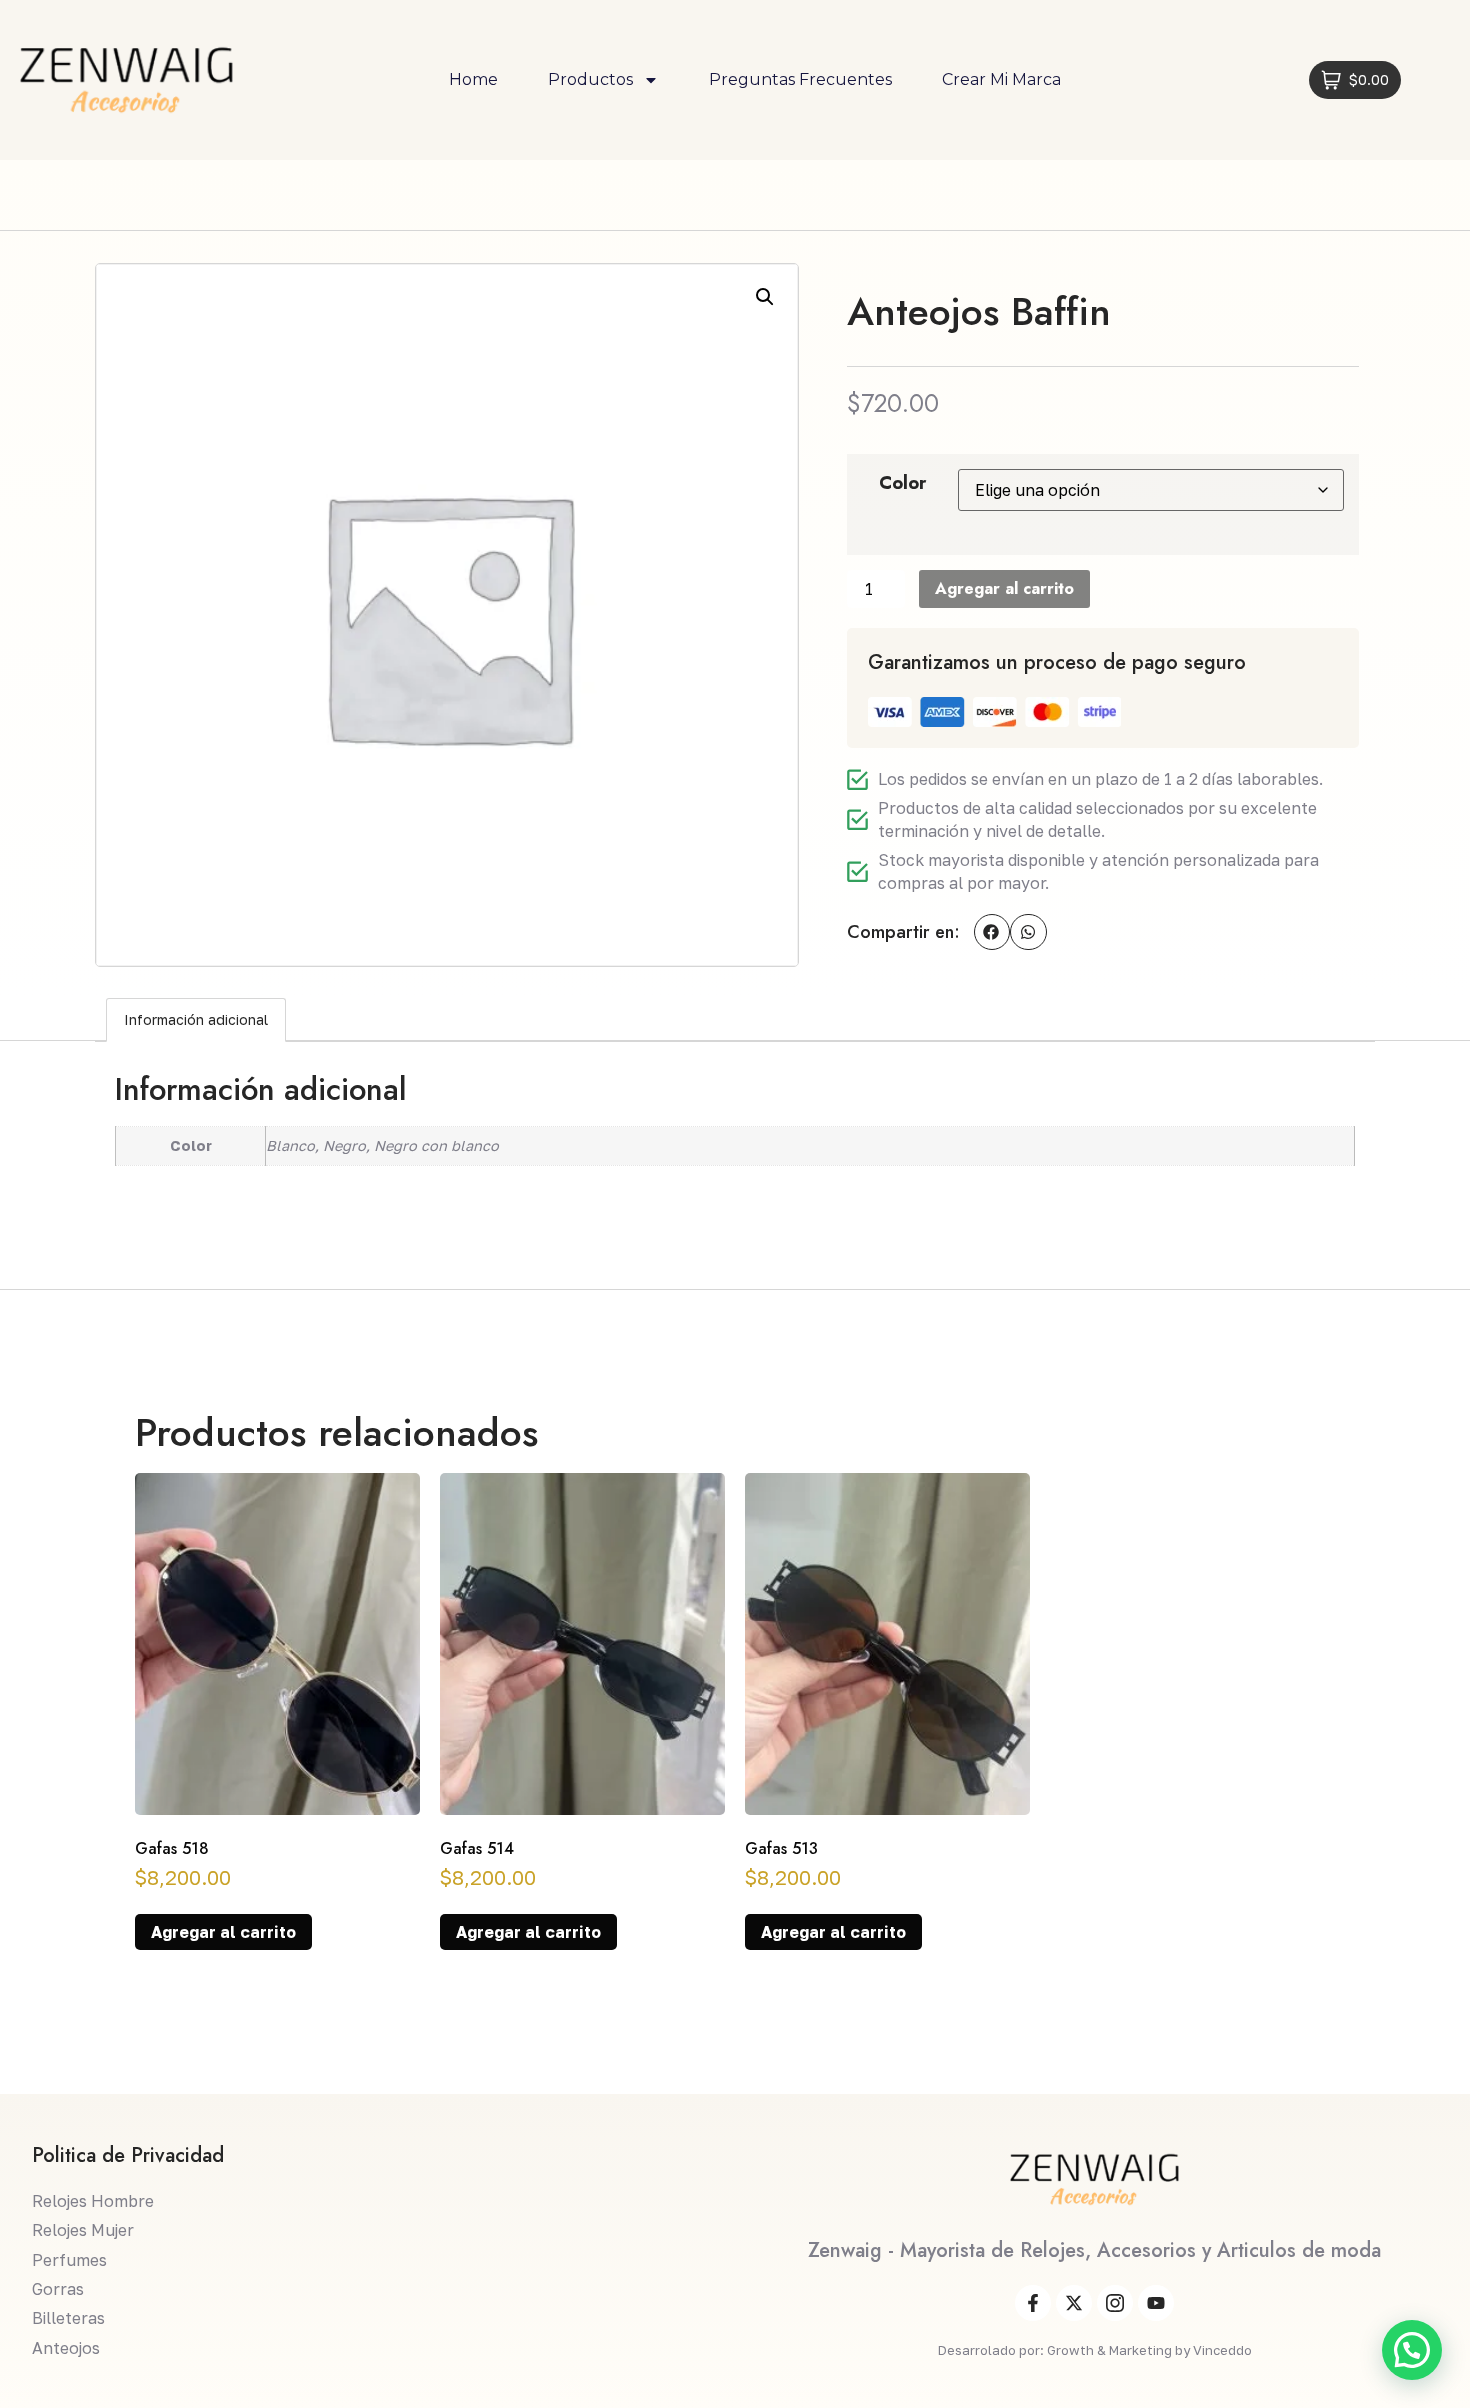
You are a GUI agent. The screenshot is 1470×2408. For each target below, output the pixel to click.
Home (473, 79)
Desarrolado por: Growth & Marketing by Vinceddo (1095, 2350)
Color (902, 483)
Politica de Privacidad (128, 2155)
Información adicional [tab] (196, 1019)
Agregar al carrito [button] (223, 1932)
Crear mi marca (1001, 79)
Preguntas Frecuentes (800, 79)
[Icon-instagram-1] (1115, 2303)
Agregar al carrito (1004, 588)
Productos (590, 79)
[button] (765, 297)
